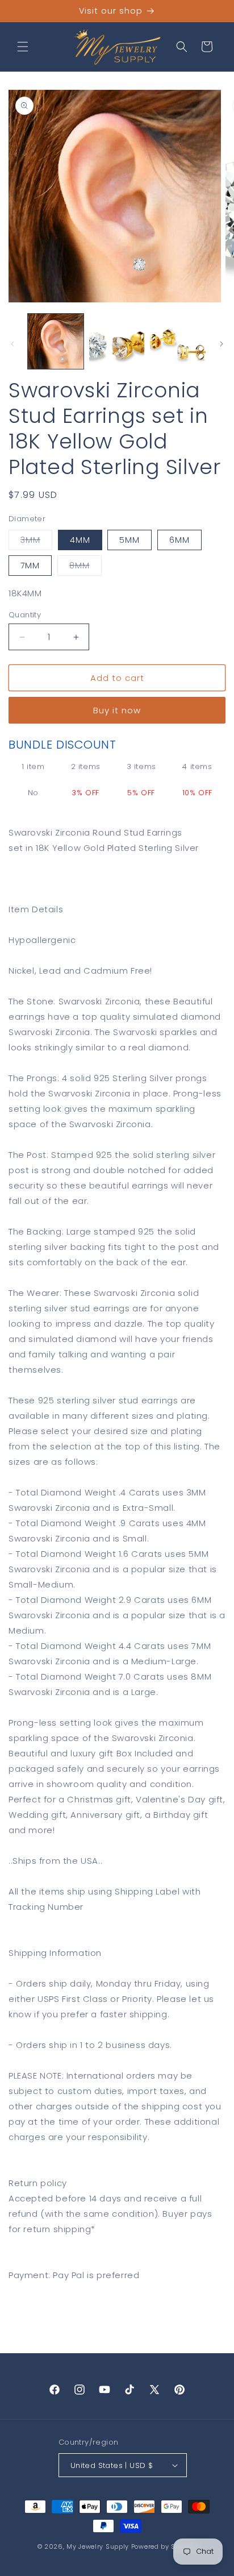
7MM (30, 566)
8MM (85, 568)
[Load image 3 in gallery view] (178, 342)
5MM (129, 540)
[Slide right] (222, 344)
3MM (36, 542)
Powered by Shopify (164, 2546)
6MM (179, 540)
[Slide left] (12, 344)
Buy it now (117, 710)
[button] (23, 47)
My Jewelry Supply (98, 2546)
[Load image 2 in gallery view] (117, 342)
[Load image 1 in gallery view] (56, 342)
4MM (80, 540)
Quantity (25, 615)
